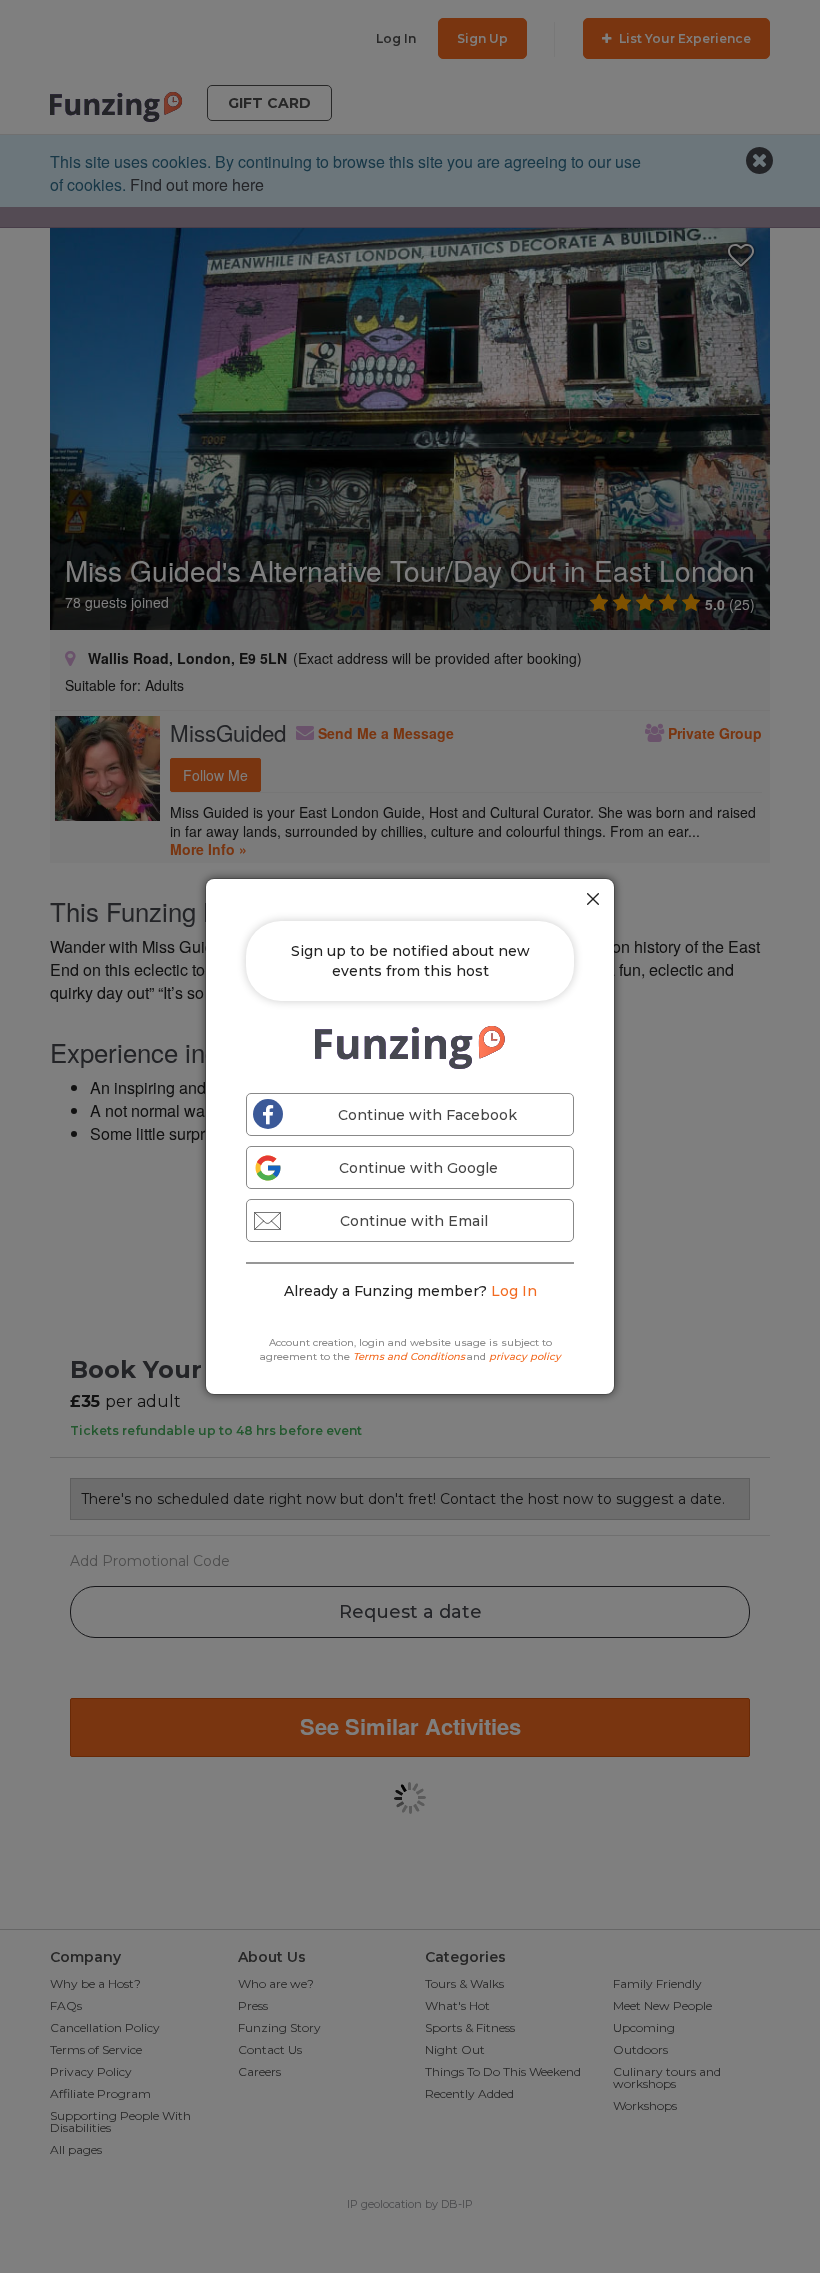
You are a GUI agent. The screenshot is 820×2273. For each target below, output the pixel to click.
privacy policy (525, 1356)
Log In (514, 1291)
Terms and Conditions (409, 1356)
